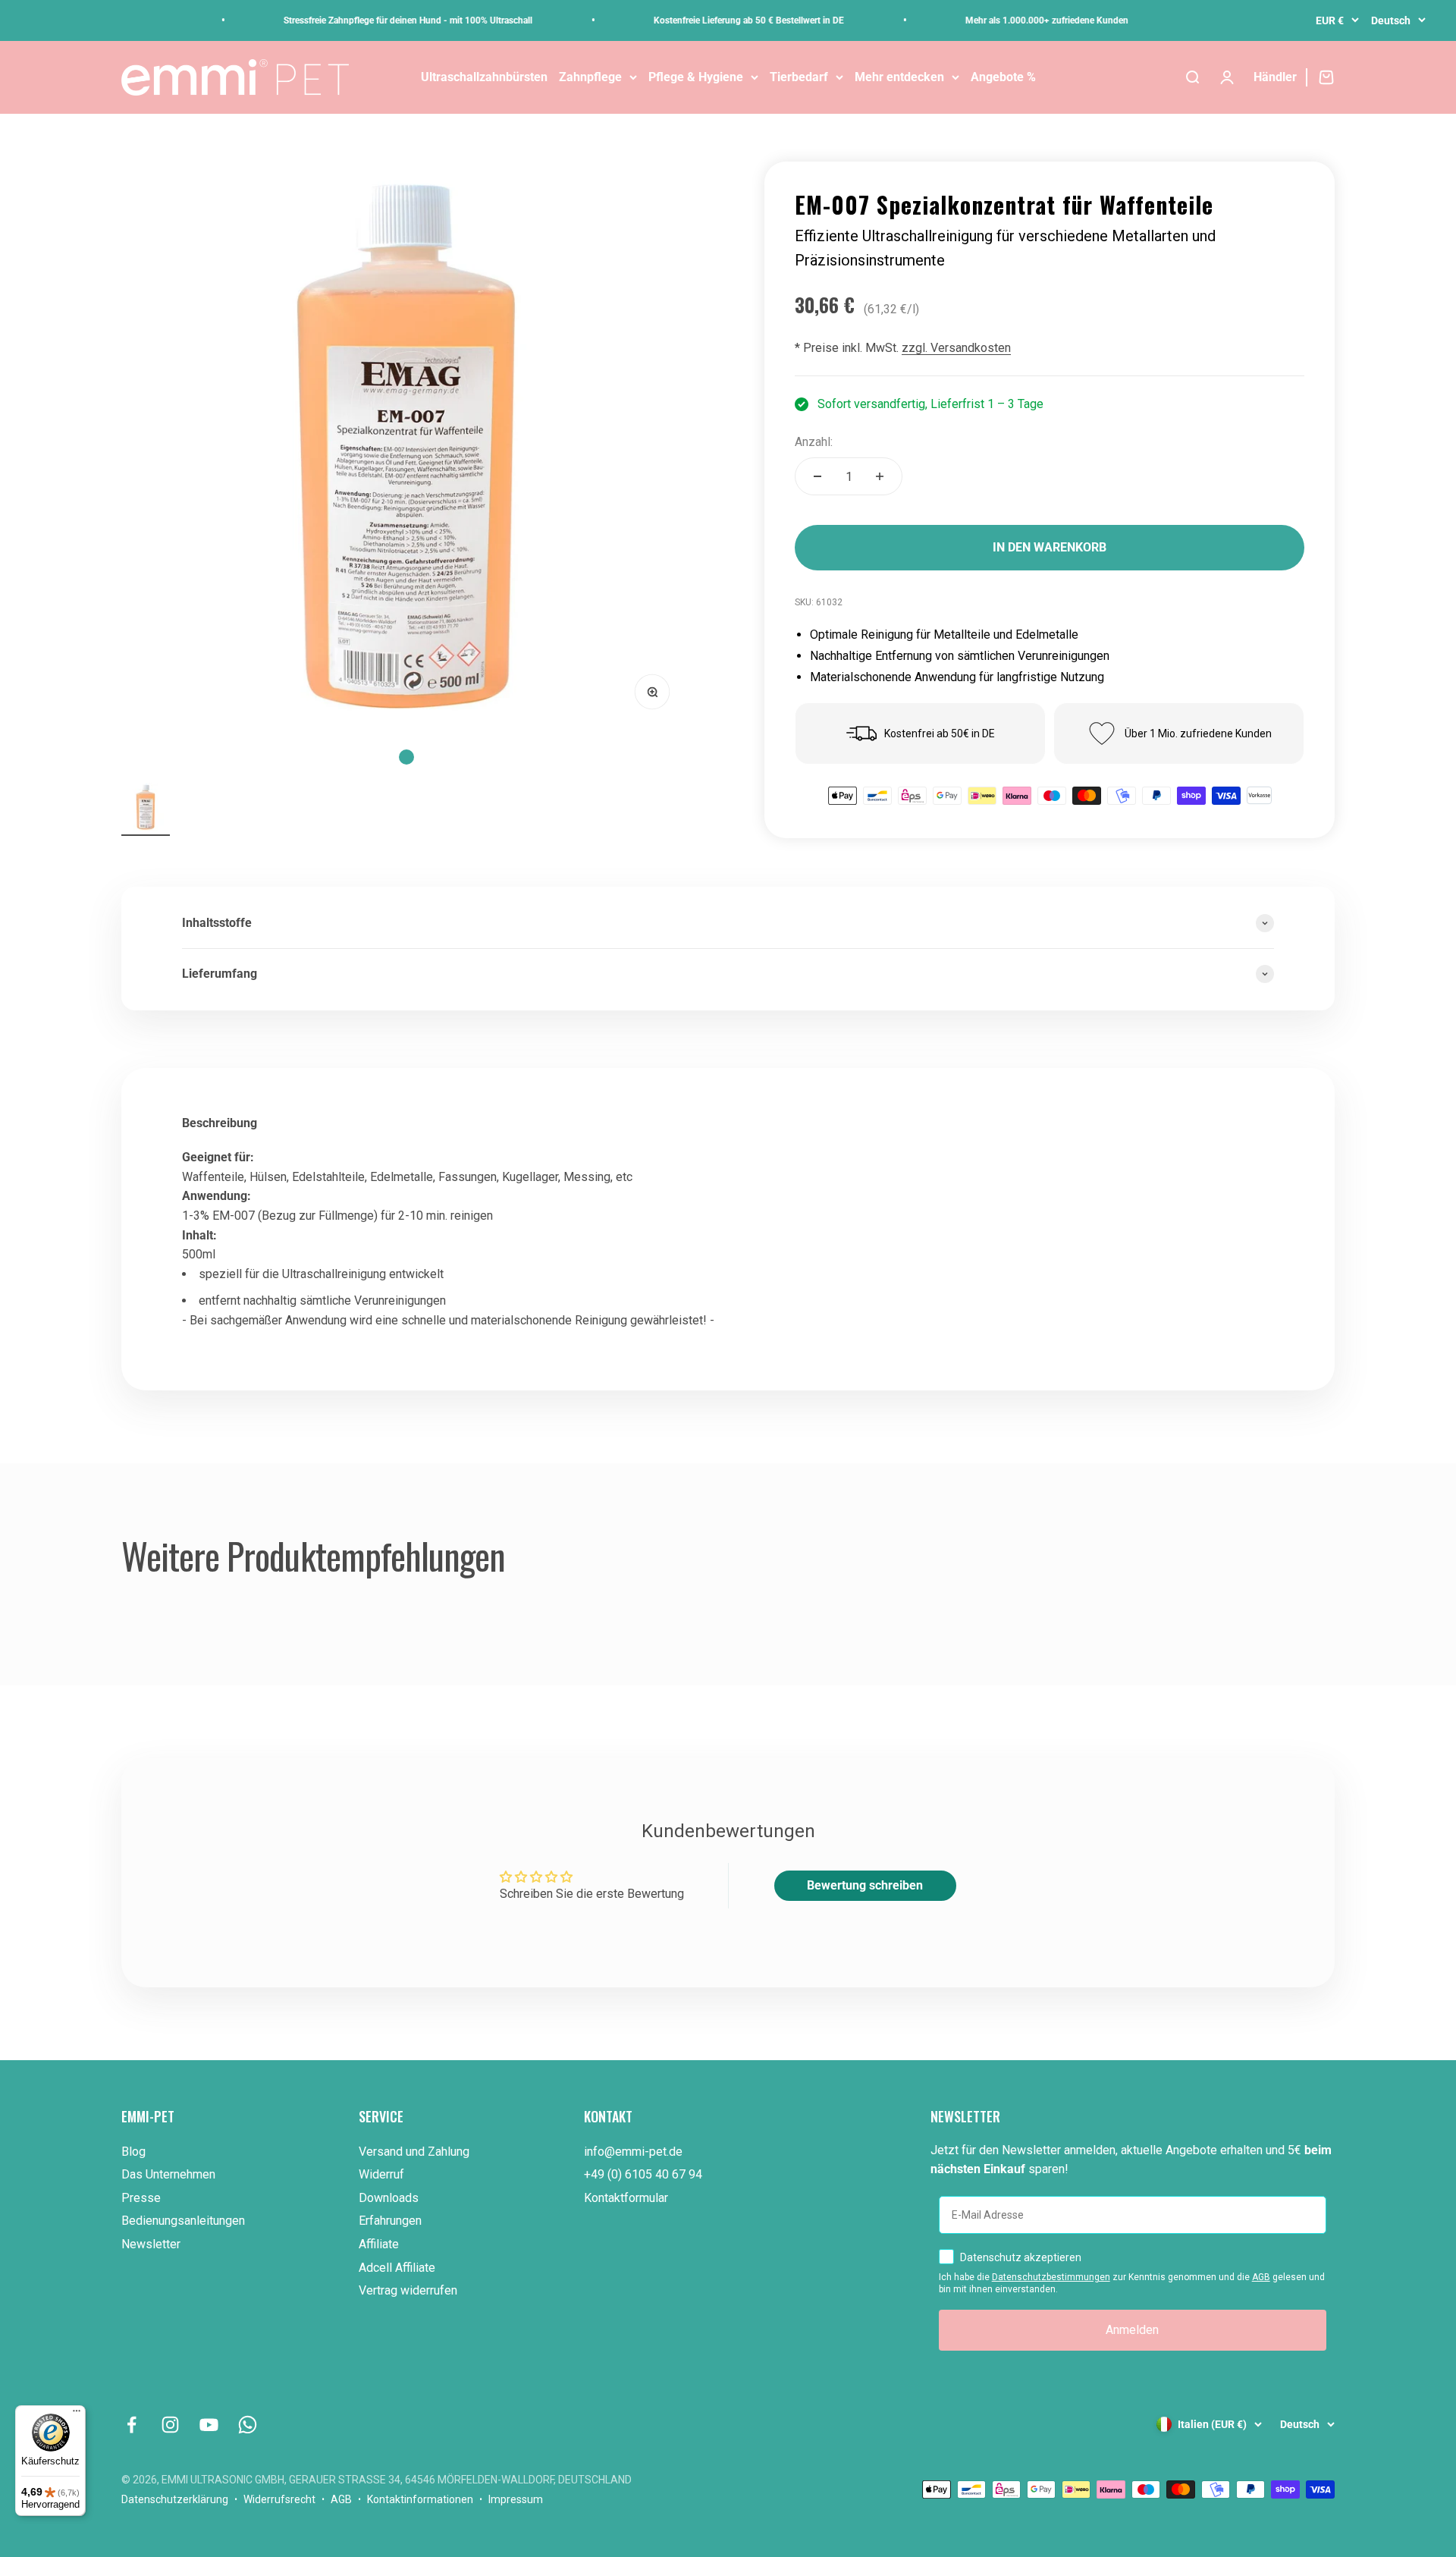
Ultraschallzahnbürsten (484, 77)
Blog (133, 2152)
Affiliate (379, 2244)
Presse (141, 2198)
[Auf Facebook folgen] (132, 2425)
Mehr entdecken (899, 77)
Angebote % (1003, 77)
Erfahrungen (390, 2221)
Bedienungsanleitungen (183, 2221)
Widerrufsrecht (279, 2499)
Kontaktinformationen (420, 2499)
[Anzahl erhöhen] (880, 476)
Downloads (389, 2198)
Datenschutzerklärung (175, 2499)
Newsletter (151, 2244)
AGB (1261, 2277)
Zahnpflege (590, 77)
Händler (1275, 77)
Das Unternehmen (168, 2174)
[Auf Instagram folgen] (170, 2425)
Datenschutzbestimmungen (1051, 2277)
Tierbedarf (799, 77)
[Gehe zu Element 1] (146, 809)
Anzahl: (814, 442)
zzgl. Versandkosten (956, 348)
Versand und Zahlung (414, 2152)
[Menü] (77, 2414)
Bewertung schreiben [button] (865, 1885)
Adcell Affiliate (397, 2268)
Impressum (516, 2499)
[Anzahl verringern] (817, 476)
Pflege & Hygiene (696, 77)
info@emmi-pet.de (633, 2152)
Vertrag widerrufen (408, 2290)
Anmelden (1132, 2330)
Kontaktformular (626, 2198)
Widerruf (381, 2174)
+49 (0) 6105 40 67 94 (643, 2174)
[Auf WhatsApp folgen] (248, 2425)
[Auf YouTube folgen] (209, 2425)
